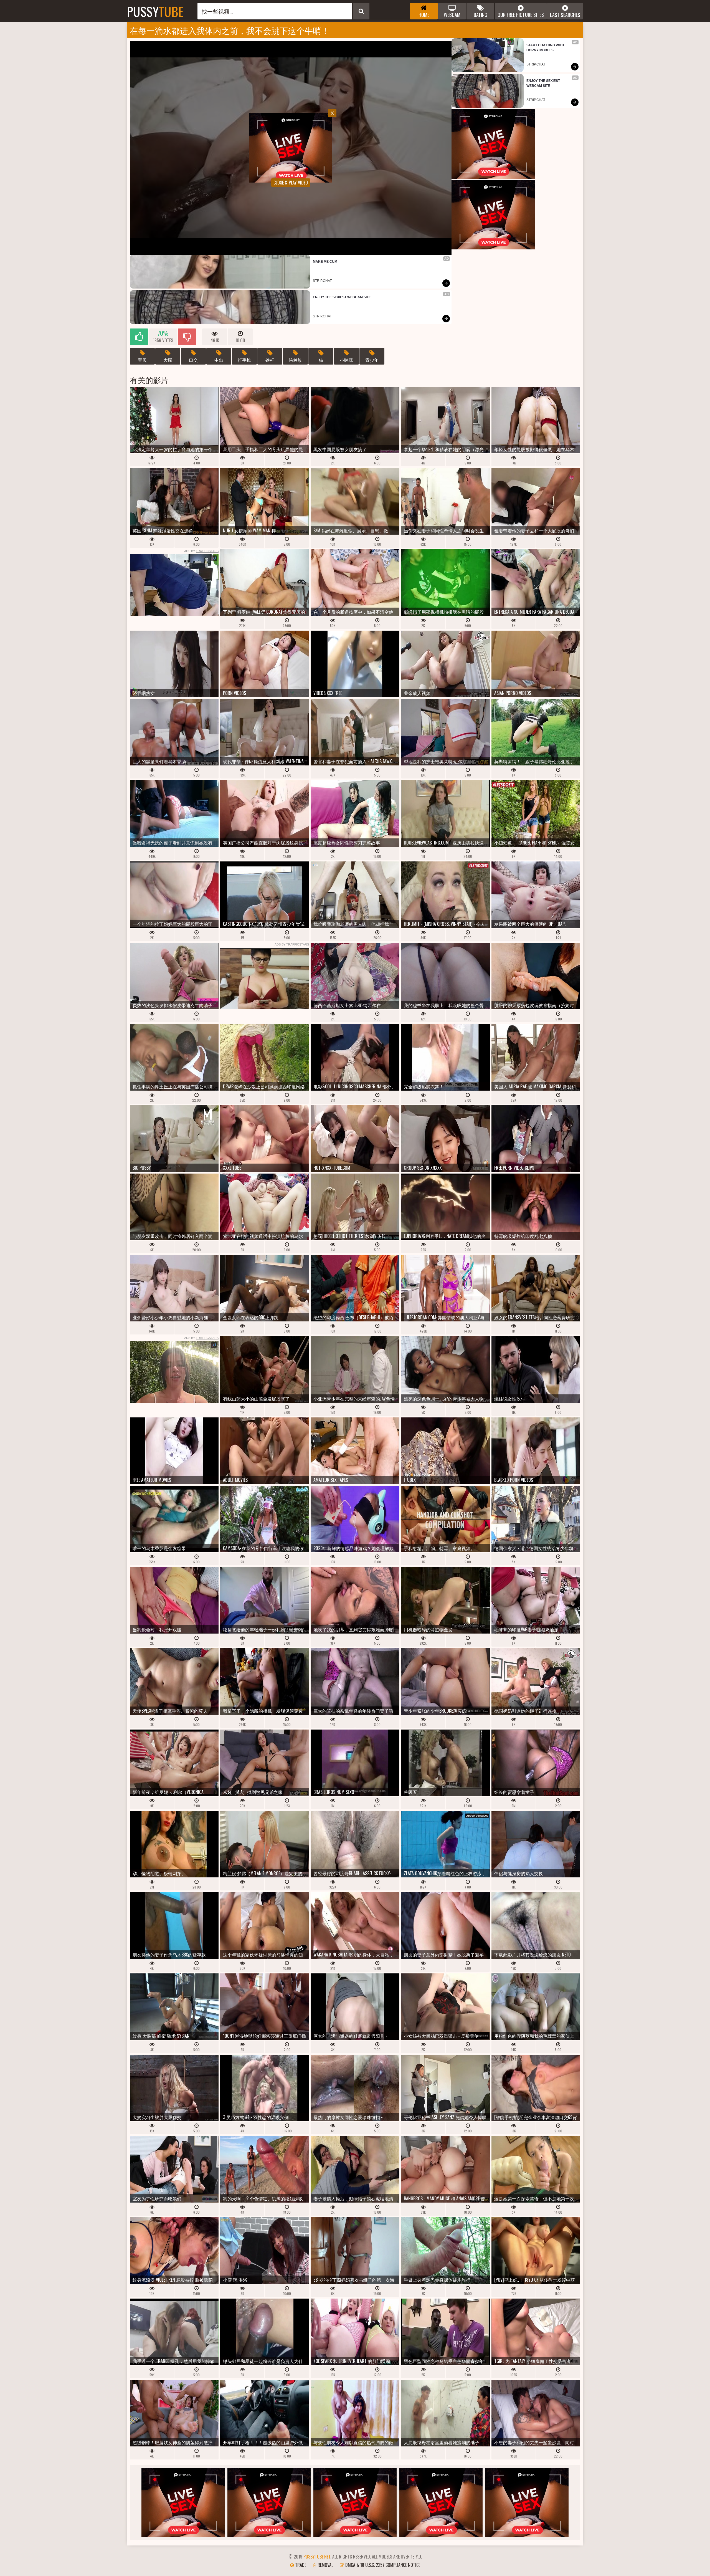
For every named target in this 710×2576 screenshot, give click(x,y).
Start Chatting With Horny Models (546, 48)
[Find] (361, 11)
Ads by (201, 551)
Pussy (155, 11)
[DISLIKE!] (187, 337)
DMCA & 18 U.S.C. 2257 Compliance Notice (382, 2565)
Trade (300, 2565)
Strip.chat (322, 281)
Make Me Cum (325, 262)
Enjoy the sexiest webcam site (342, 297)
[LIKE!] (139, 337)
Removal (325, 2565)
